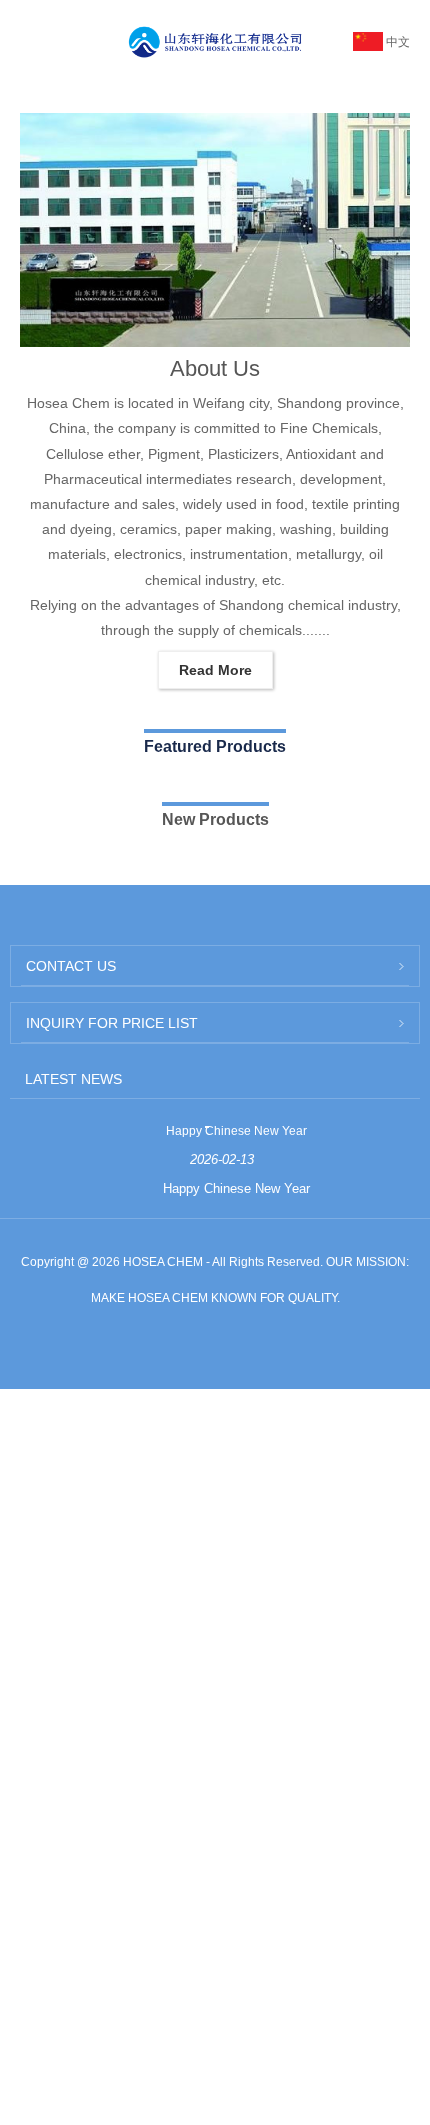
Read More (215, 670)
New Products (215, 819)
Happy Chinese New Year (236, 1131)
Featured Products (215, 746)
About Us (215, 368)
